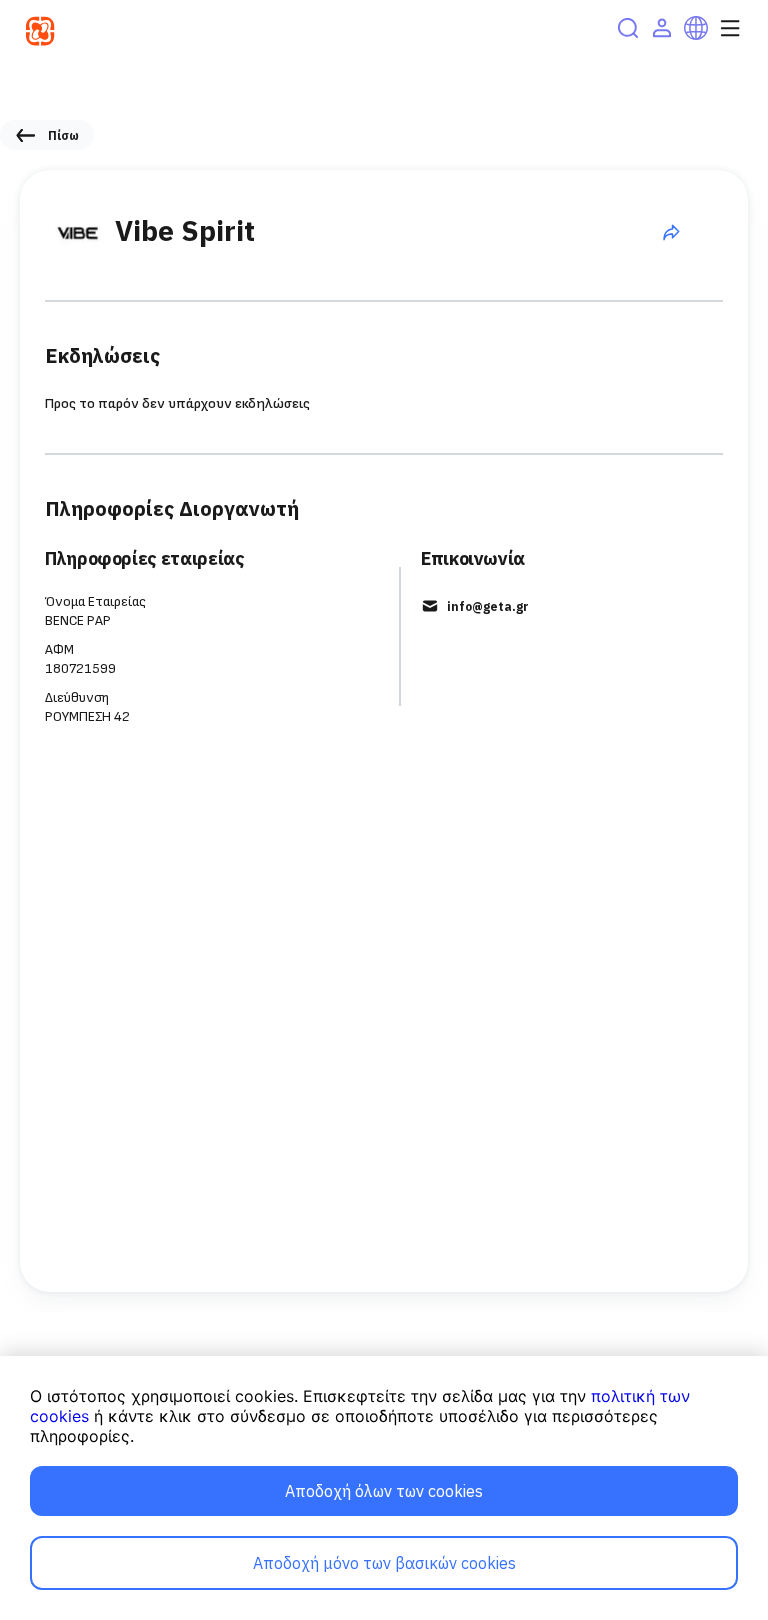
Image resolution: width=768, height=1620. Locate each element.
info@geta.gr (488, 606)
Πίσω (63, 135)
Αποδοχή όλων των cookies (384, 1491)
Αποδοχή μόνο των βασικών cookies (384, 1563)
